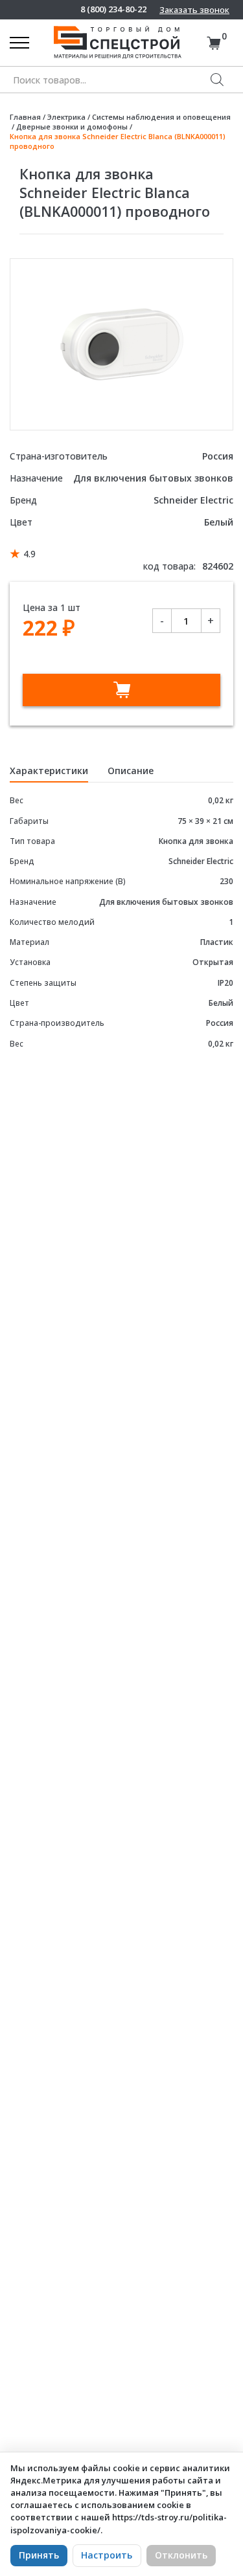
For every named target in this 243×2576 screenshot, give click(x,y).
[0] (214, 43)
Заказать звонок (194, 10)
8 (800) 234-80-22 (113, 9)
